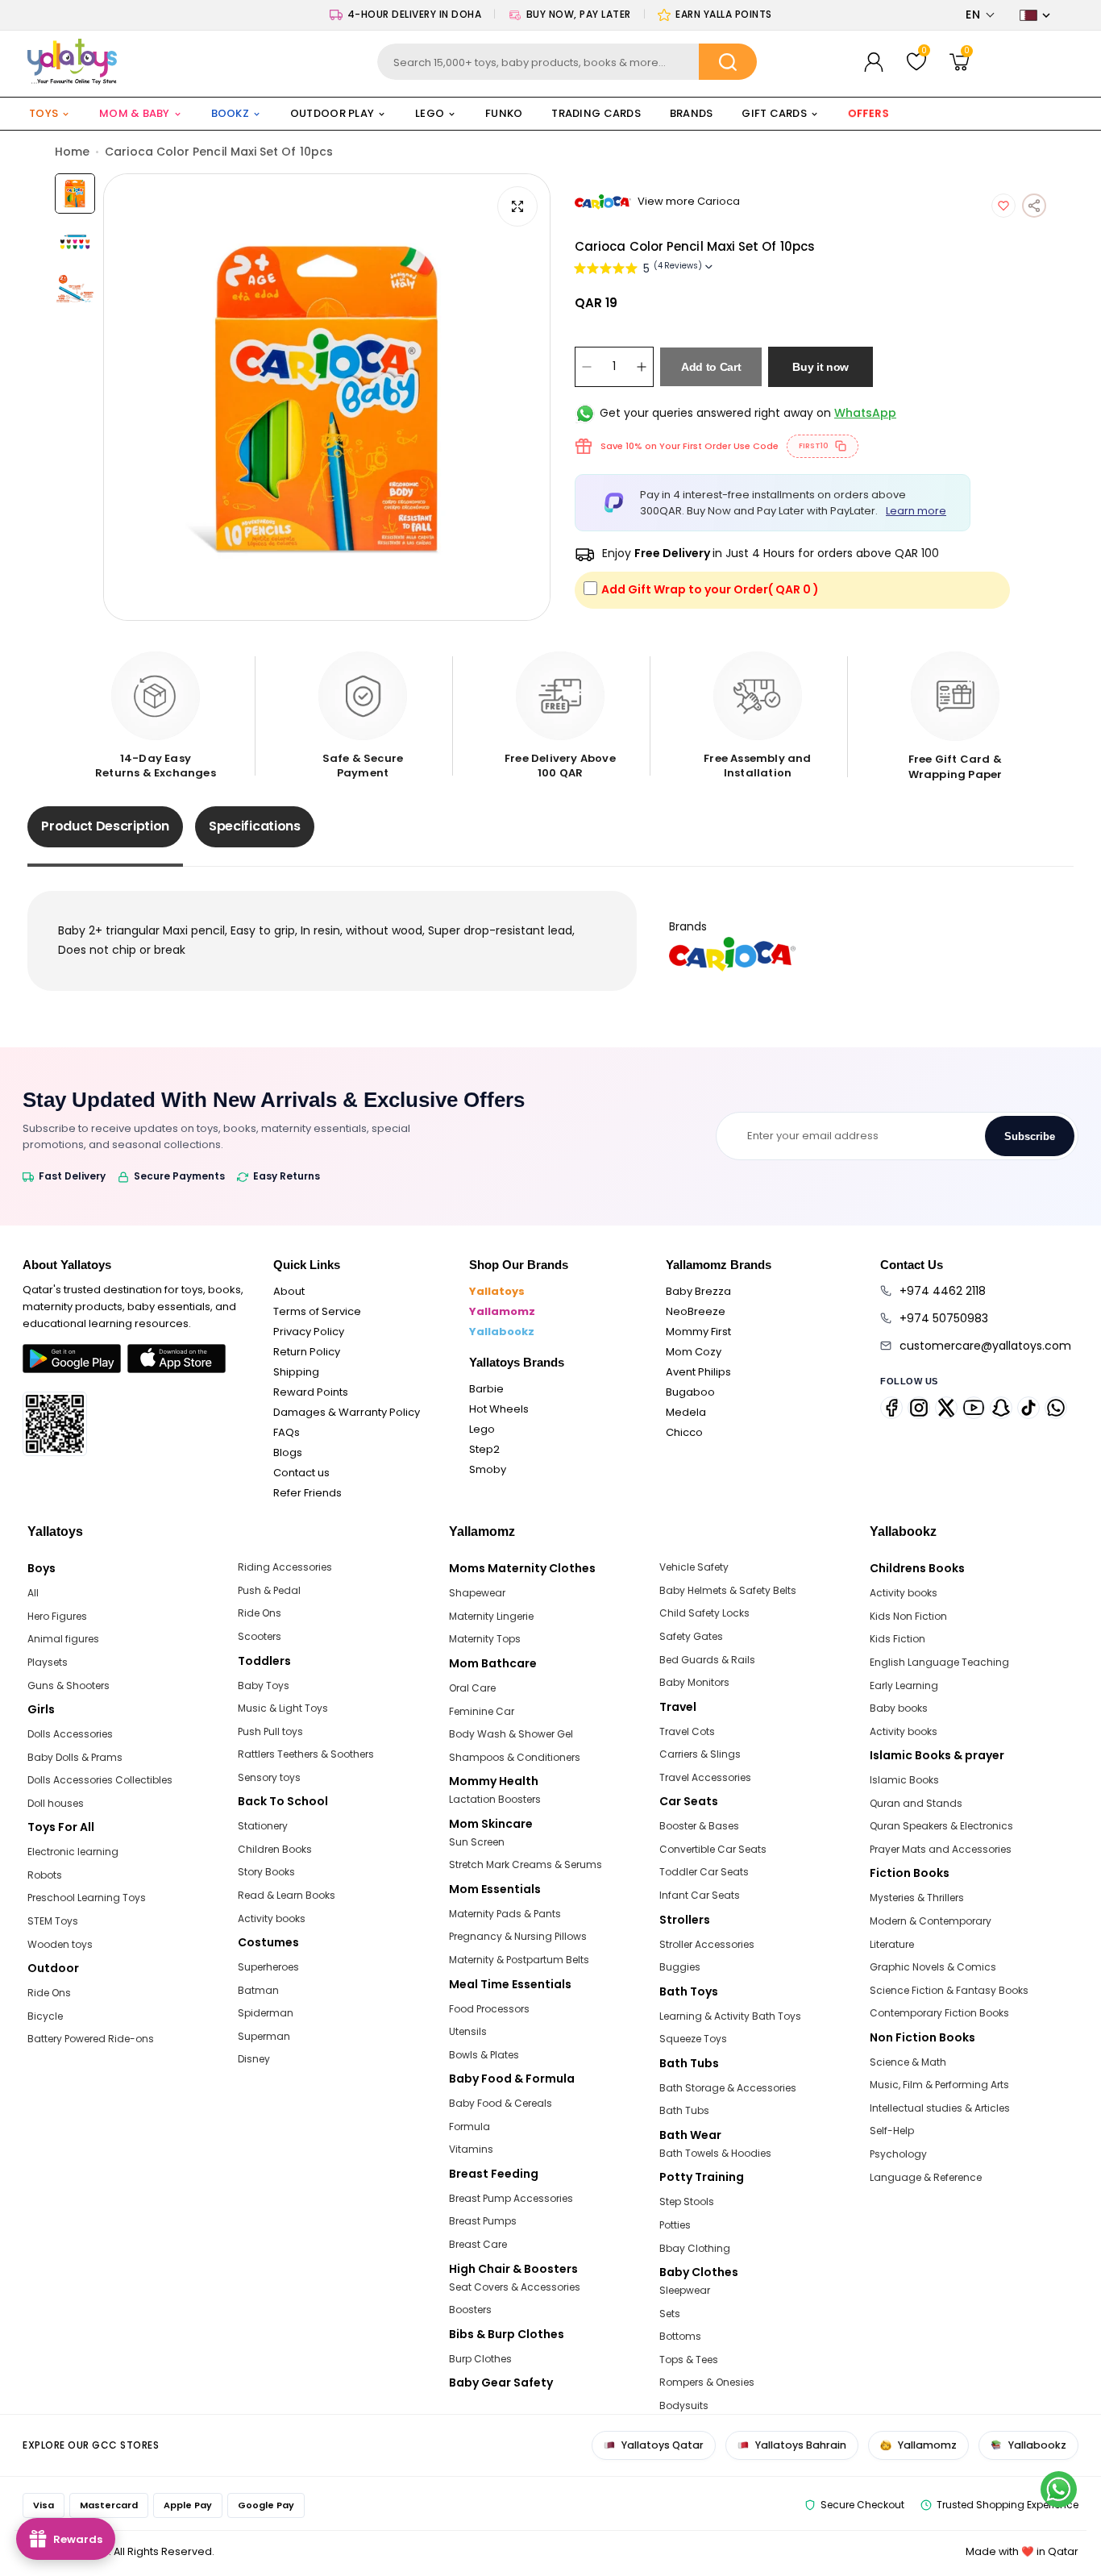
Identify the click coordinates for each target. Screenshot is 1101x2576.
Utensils (468, 2031)
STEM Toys (53, 1921)
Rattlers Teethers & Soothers (306, 1754)
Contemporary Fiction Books (939, 2013)
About (289, 1291)
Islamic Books (904, 1780)
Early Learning (904, 1685)
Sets (670, 2314)
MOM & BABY (135, 113)
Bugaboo (690, 1392)
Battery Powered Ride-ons (91, 2039)
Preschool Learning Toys (87, 1898)
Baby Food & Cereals (501, 2103)
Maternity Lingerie (491, 1616)
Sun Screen (477, 1842)
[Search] (728, 62)
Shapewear (477, 1593)
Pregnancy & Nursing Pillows (518, 1936)
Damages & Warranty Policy (347, 1412)
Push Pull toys (270, 1731)
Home (72, 152)
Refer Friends (307, 1493)
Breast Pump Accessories (511, 2198)
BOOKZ (230, 113)
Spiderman (266, 2013)
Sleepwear (685, 2290)
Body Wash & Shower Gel (511, 1734)
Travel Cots (687, 1731)
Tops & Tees (689, 2360)
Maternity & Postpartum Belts (519, 1960)
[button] (981, 15)
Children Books (275, 1849)
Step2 (484, 1449)
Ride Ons (49, 1993)
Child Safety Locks (704, 1613)
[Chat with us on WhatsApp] (1059, 2489)
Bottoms (680, 2336)
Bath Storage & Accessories (728, 2088)
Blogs (288, 1452)
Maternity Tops (485, 1639)
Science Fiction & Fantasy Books (949, 1990)
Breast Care (478, 2244)
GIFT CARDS (774, 113)
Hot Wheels (499, 1409)
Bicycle (45, 2016)
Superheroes (268, 1967)
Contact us (301, 1473)
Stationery (263, 1826)
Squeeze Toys (693, 2039)
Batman (258, 1990)
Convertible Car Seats (713, 1849)
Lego (482, 1429)
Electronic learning (73, 1852)
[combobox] (567, 62)
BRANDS (692, 113)
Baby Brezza (698, 1291)
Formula (469, 2127)
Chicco (684, 1432)
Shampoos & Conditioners (515, 1757)
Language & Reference (926, 2177)
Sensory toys (269, 1777)
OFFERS (868, 113)
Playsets (48, 1662)
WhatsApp (865, 413)
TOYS (44, 113)
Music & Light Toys (283, 1708)
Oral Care (472, 1688)
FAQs (287, 1432)
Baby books (899, 1708)
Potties (675, 2225)
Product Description (105, 826)
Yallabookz (502, 1332)
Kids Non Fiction (908, 1616)
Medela (686, 1412)
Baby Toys (264, 1685)
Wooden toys (60, 1944)
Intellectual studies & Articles (940, 2108)
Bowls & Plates (484, 2055)
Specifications (255, 826)
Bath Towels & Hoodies (715, 2153)
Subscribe (1030, 1136)
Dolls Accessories (70, 1734)
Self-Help (892, 2131)
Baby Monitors (694, 1682)
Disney (254, 2059)
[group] (327, 397)
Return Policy (307, 1352)
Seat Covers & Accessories (515, 2287)
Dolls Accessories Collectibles (100, 1780)
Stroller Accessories (707, 1944)
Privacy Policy (309, 1332)
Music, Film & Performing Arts (939, 2085)
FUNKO (504, 113)
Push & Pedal (269, 1590)
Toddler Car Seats (704, 1872)
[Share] (1034, 206)
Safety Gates (691, 1636)
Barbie (486, 1389)
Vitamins (471, 2149)
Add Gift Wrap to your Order (710, 589)
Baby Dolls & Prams (75, 1757)
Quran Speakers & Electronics (941, 1826)
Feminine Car (482, 1711)
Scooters (260, 1636)
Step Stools (687, 2201)
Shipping (296, 1372)
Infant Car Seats (700, 1895)
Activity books (272, 1918)
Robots (45, 1875)
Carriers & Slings (700, 1754)
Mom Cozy (694, 1352)
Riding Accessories (285, 1567)
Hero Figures (57, 1616)
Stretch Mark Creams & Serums (526, 1864)
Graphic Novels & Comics (933, 1967)
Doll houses (56, 1803)
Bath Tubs (684, 2110)
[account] (874, 62)
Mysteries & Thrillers (917, 1898)
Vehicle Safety (694, 1567)
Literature (892, 1944)
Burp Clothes (480, 2359)
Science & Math (908, 2062)
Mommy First (698, 1332)
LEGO (430, 113)
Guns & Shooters (69, 1685)
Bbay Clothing (695, 2248)
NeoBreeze (696, 1311)
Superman (264, 2036)
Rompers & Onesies (707, 2382)
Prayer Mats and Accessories (941, 1849)
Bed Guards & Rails (707, 1660)
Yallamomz (502, 1311)
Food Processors (489, 2009)
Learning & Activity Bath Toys (730, 2016)
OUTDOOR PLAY (332, 113)
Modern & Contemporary (931, 1921)
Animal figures (63, 1639)
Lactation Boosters (495, 1799)
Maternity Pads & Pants (505, 1914)
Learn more (916, 510)
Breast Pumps (483, 2221)
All (33, 1593)
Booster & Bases (699, 1826)
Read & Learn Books (287, 1895)
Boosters (470, 2310)
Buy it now (821, 367)
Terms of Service (317, 1311)
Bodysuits (684, 2405)
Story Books (266, 1872)
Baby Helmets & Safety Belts (728, 1590)
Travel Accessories (705, 1777)
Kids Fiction (897, 1639)
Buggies (680, 1967)
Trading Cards (596, 113)
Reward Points (311, 1392)
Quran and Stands (916, 1803)
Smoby (488, 1469)
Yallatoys (497, 1291)
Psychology (898, 2154)
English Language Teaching (939, 1662)
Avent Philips (698, 1372)
